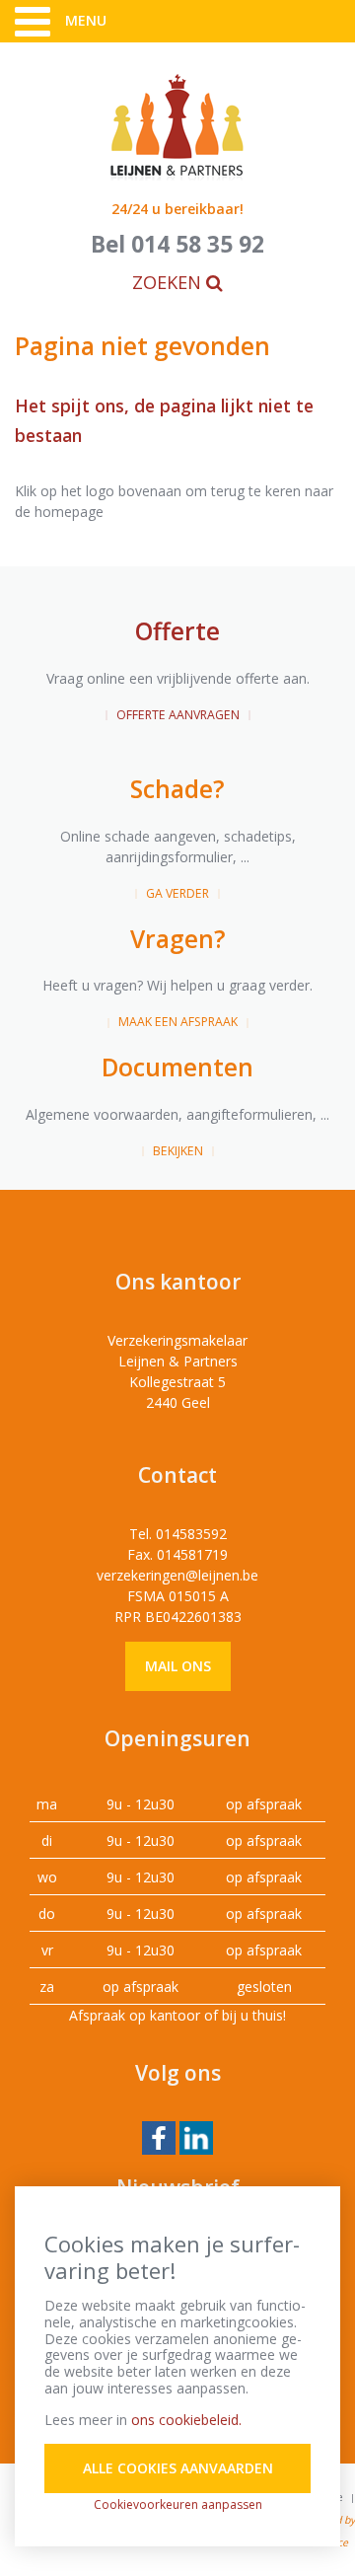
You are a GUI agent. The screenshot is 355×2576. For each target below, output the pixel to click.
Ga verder (177, 893)
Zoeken (169, 282)
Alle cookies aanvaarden (178, 2468)
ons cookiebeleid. (186, 2420)
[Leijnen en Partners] (177, 126)
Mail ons (178, 1666)
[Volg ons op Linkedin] (196, 2136)
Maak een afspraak (178, 1022)
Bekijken (178, 1151)
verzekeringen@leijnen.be (177, 1575)
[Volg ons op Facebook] (159, 2136)
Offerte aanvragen (178, 715)
